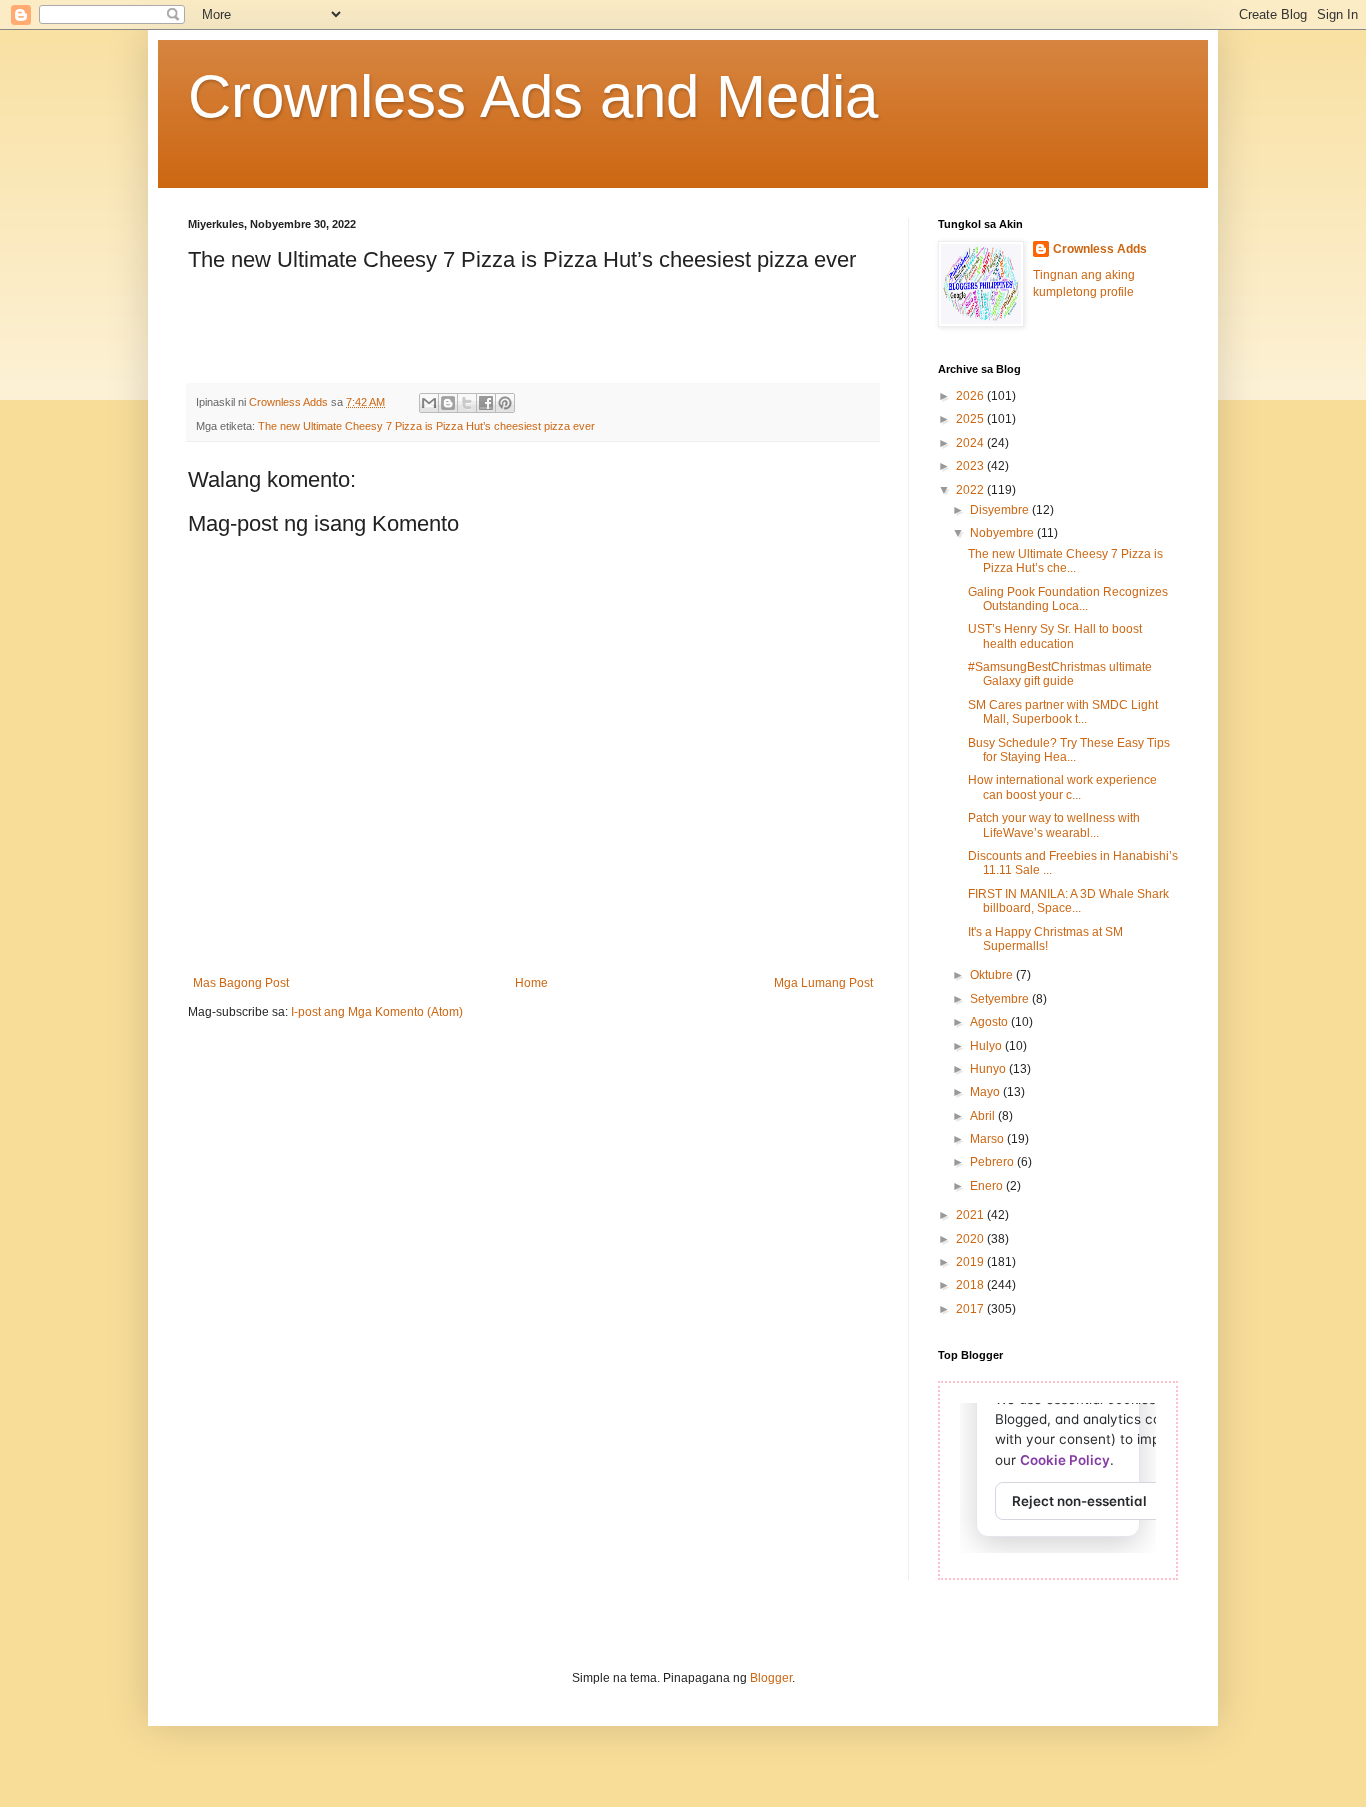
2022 (971, 490)
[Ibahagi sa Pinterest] (505, 403)
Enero (988, 1186)
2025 (971, 419)
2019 (971, 1262)
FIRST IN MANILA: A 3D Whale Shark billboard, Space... (1068, 901)
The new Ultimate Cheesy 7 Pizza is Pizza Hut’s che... (1065, 561)
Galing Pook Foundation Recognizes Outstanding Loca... (1068, 599)
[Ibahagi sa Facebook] (486, 403)
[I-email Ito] (429, 403)
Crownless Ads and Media (533, 96)
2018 (971, 1285)
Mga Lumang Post (823, 983)
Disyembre (1001, 510)
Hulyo (987, 1046)
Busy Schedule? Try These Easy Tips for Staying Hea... (1069, 750)
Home (531, 983)
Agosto (990, 1022)
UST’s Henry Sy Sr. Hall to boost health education (1055, 636)
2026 (971, 396)
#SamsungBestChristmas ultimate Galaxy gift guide (1060, 674)
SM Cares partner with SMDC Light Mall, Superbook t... (1063, 712)
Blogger (771, 1678)
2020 (971, 1239)
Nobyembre (1003, 533)
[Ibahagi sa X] (467, 403)
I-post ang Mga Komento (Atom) (377, 1012)
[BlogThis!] (448, 403)
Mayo (986, 1092)
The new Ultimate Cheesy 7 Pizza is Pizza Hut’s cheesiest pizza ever (426, 426)
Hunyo (989, 1069)
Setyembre (1001, 999)
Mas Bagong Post (241, 983)
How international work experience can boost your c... (1062, 787)
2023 (971, 466)
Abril (984, 1116)
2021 (971, 1215)
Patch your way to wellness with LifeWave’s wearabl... (1054, 825)
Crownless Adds (1100, 249)
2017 (971, 1309)
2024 (971, 443)
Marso (988, 1139)
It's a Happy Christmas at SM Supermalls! (1045, 939)
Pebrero (993, 1162)
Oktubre (993, 975)
